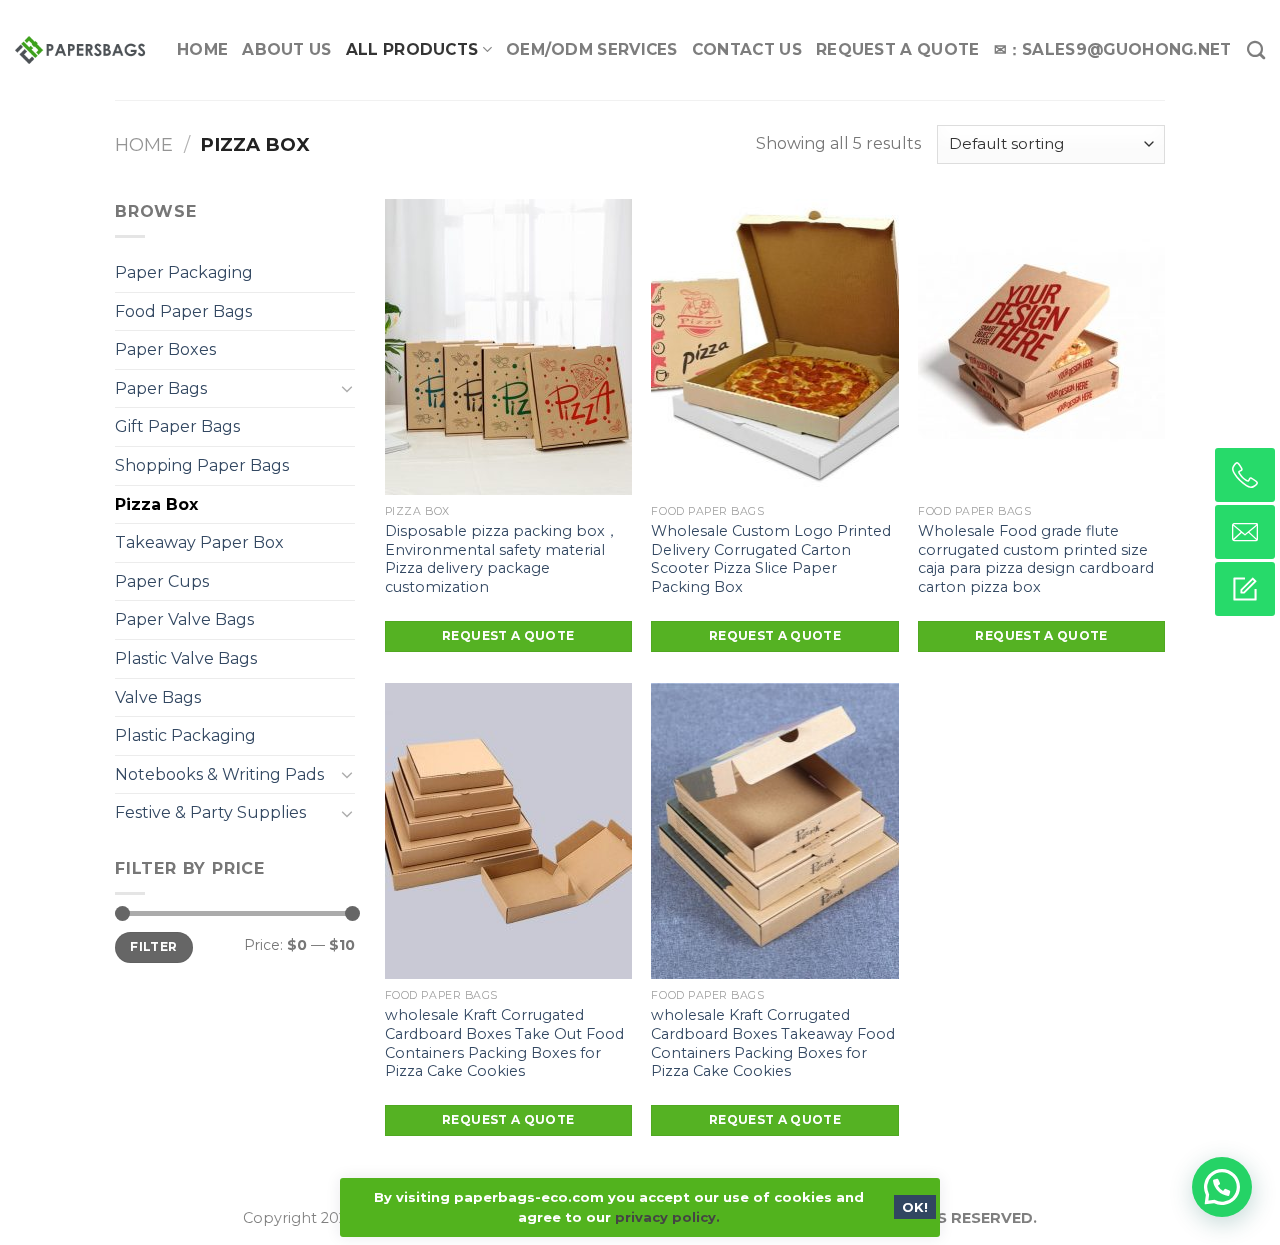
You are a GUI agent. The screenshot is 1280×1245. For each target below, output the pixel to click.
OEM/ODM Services (592, 49)
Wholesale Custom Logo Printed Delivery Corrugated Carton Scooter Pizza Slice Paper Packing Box (771, 559)
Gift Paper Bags (177, 426)
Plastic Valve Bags (186, 658)
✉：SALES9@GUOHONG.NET (1113, 49)
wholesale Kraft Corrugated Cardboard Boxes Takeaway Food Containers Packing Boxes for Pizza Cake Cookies (773, 1043)
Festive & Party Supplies (210, 812)
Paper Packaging (184, 272)
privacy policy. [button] (667, 1217)
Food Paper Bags (183, 311)
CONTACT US (747, 49)
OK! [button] (915, 1207)
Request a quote (508, 635)
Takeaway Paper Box (199, 542)
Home (202, 49)
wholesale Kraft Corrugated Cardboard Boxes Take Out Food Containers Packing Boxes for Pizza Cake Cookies (504, 1043)
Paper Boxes (165, 349)
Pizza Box (156, 504)
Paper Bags (161, 388)
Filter (153, 946)
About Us (286, 49)
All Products (412, 49)
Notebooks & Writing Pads (219, 774)
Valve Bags (158, 697)
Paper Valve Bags (184, 619)
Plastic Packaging (185, 735)
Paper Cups (162, 581)
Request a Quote (898, 49)
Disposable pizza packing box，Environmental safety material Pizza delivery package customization (502, 559)
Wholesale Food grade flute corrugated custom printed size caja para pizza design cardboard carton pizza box (1036, 559)
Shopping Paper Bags (202, 465)
